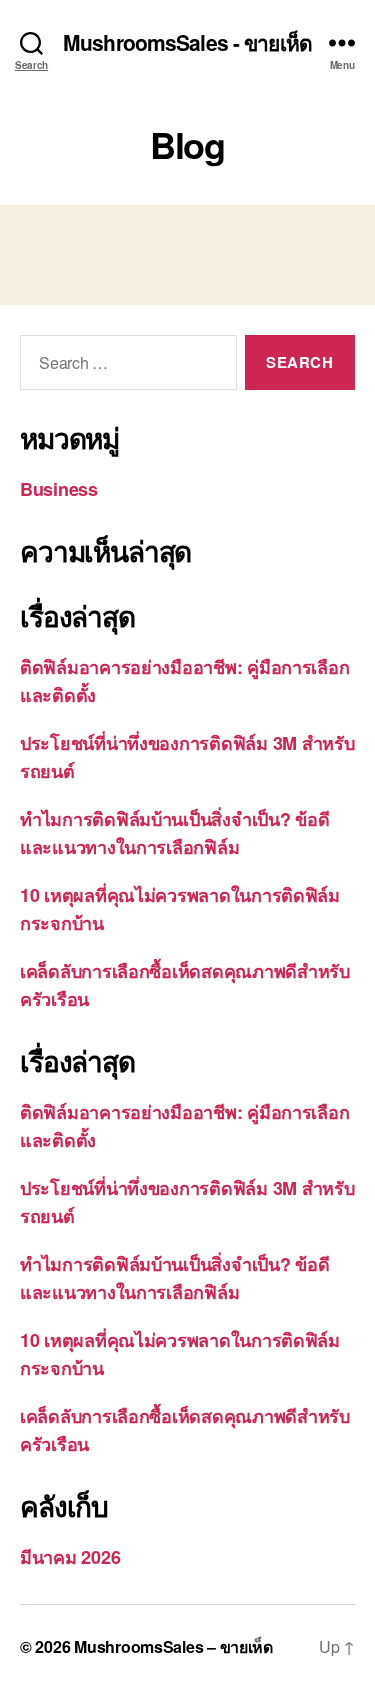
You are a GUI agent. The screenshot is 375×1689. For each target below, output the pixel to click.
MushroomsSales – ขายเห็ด (173, 1646)
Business (59, 489)
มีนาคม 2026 (70, 1557)
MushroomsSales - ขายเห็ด (187, 42)
